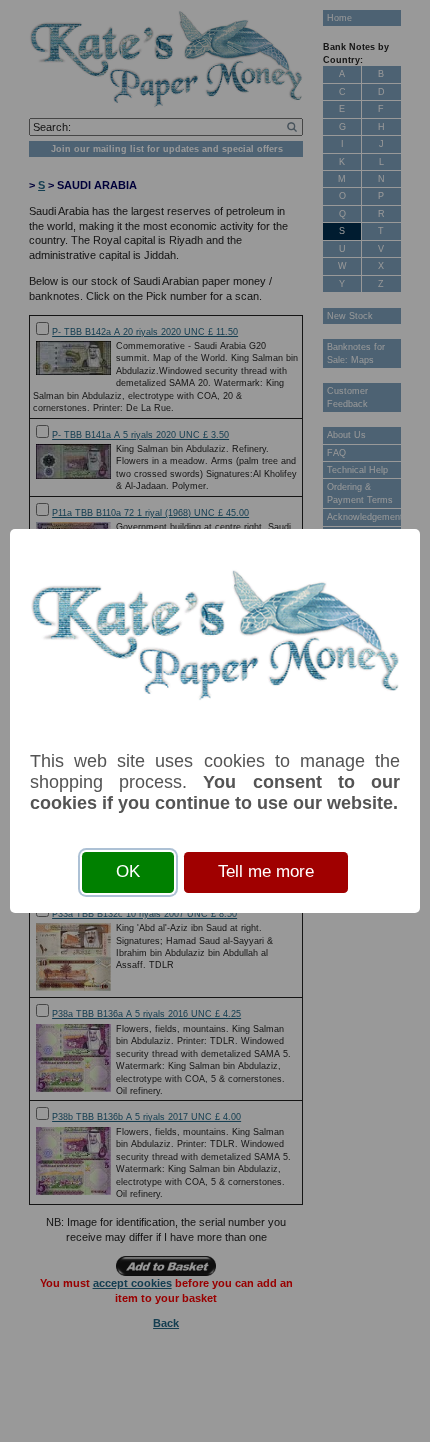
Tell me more (266, 871)
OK (128, 871)
